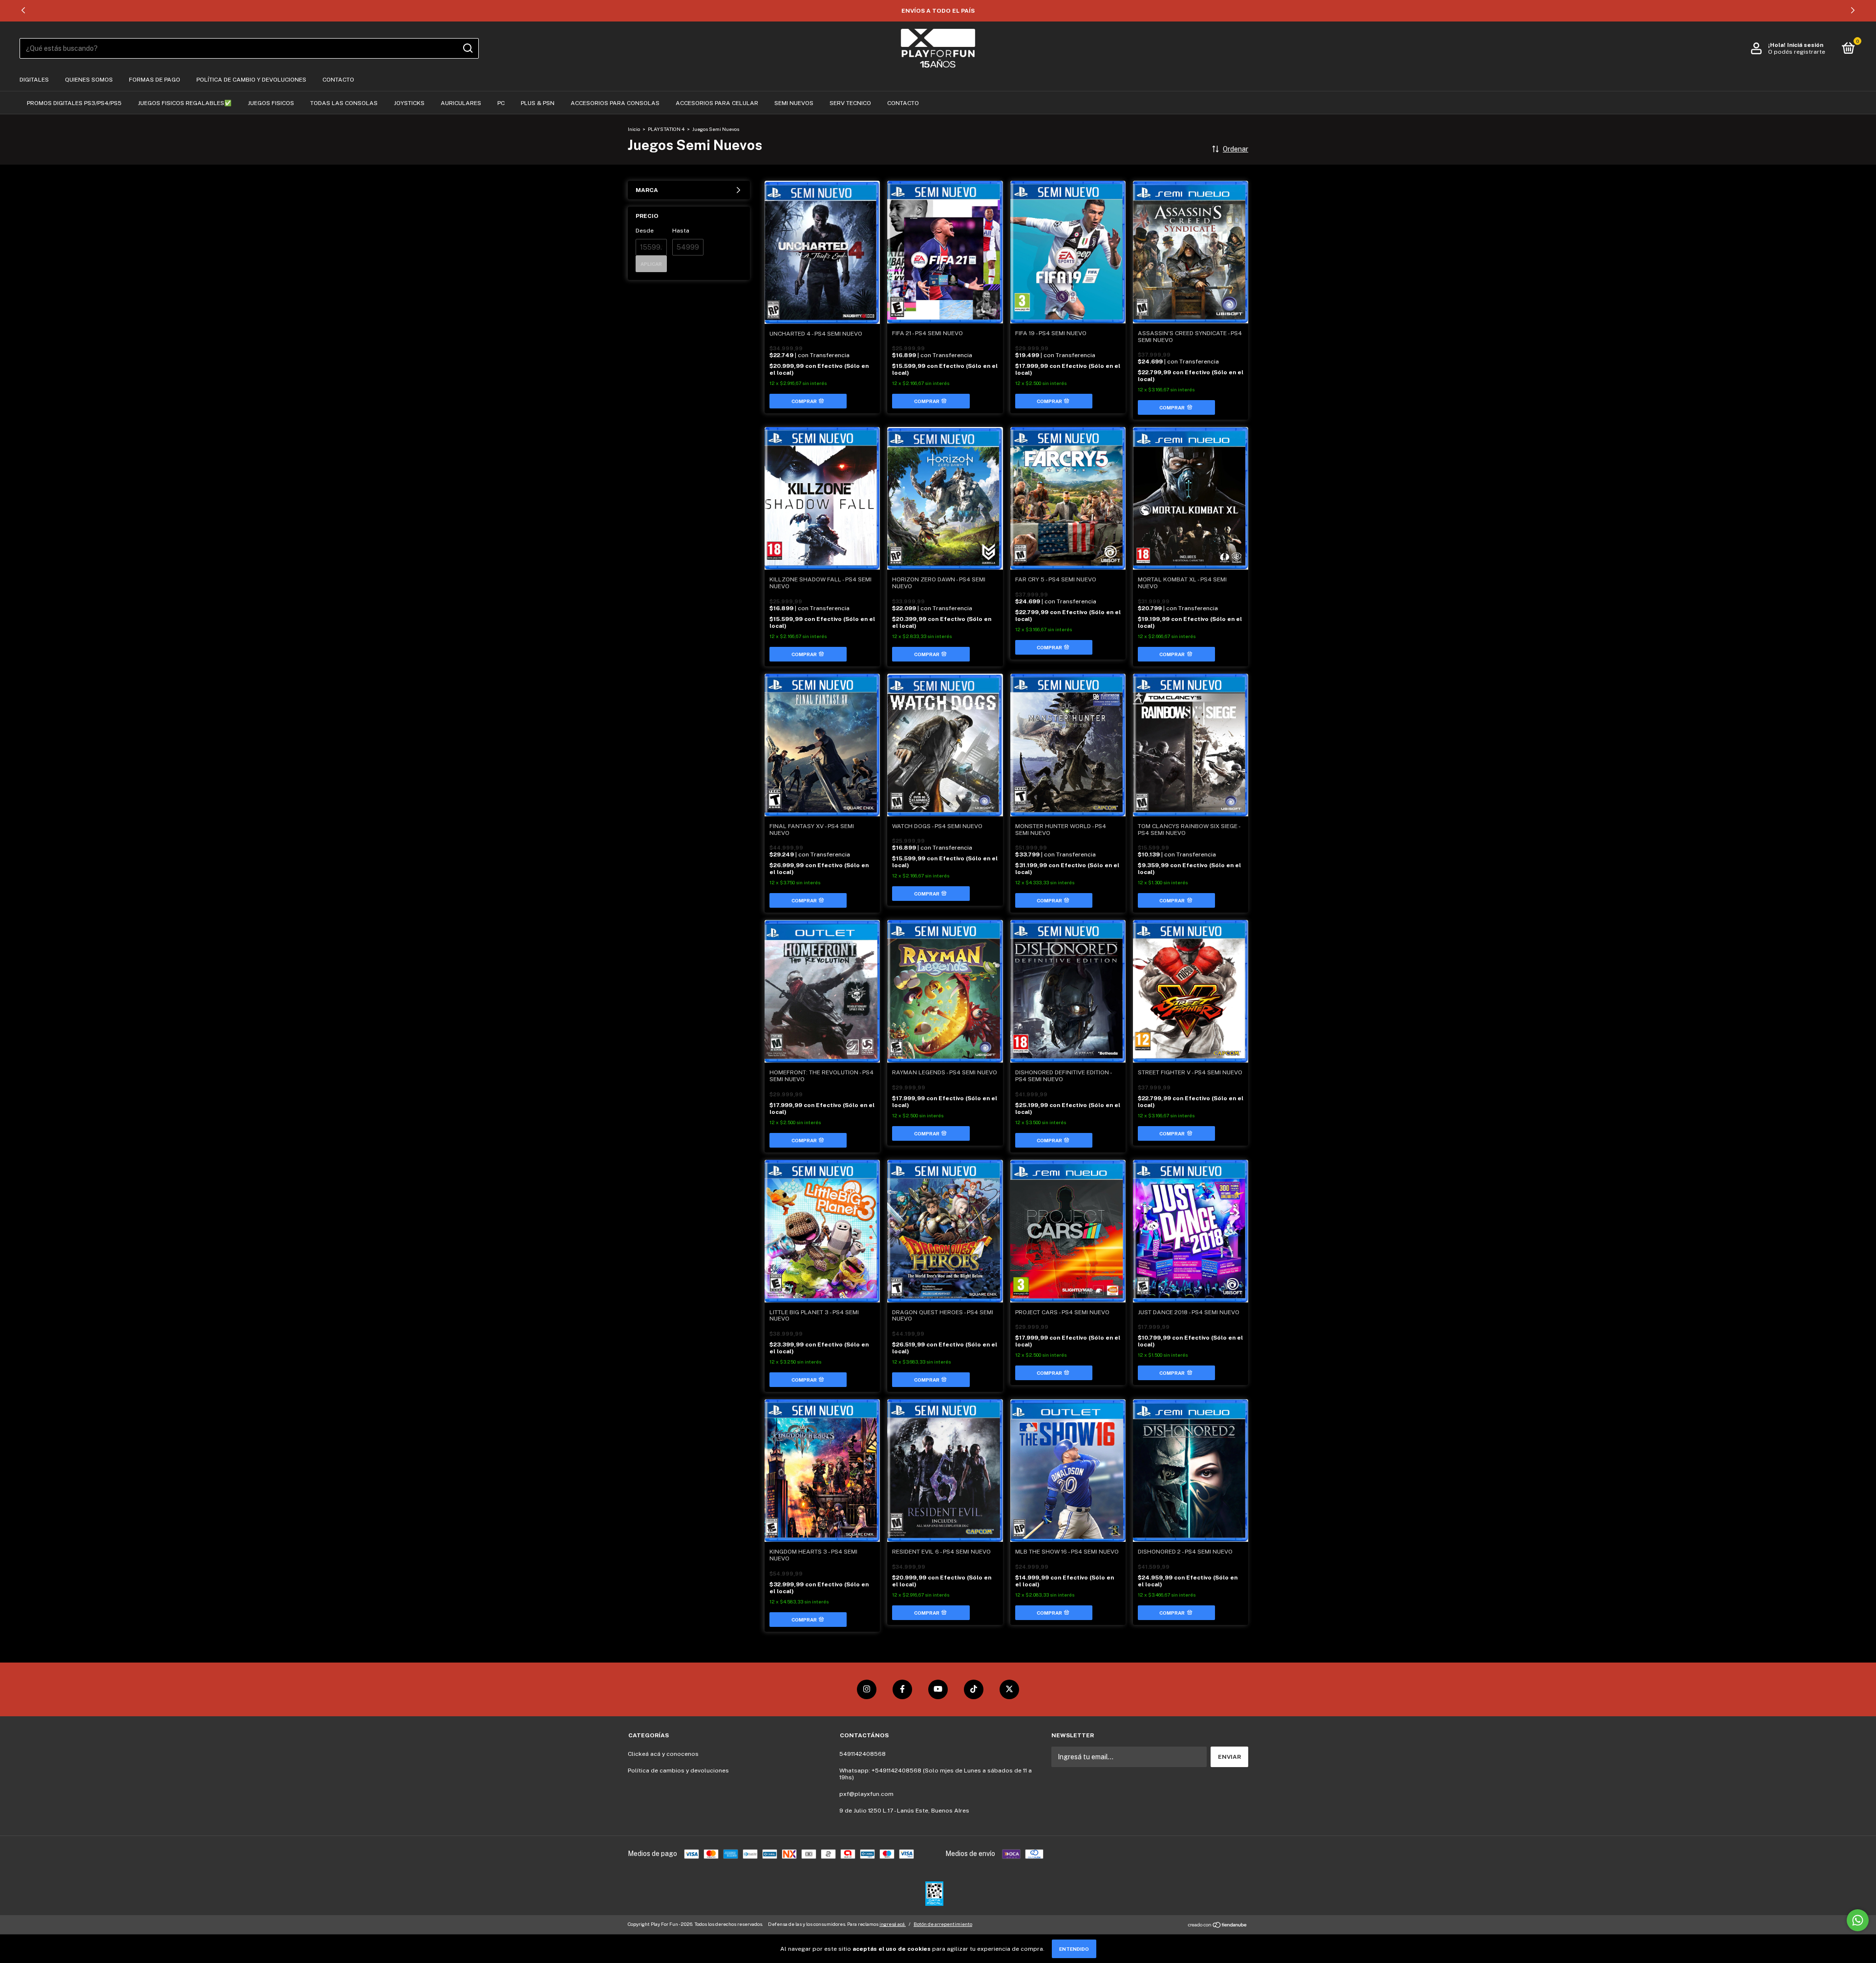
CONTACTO (338, 80)
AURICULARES (461, 103)
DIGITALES (34, 80)
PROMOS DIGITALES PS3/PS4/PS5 (74, 103)
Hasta (681, 231)
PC (501, 103)
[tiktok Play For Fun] (974, 1689)
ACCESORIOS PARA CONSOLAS (615, 103)
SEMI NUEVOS (794, 103)
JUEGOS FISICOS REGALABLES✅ (185, 103)
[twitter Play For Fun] (1009, 1689)
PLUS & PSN (538, 103)
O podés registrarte (1797, 52)
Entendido (1074, 1949)
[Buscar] (467, 48)
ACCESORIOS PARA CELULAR (717, 103)
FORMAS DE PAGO (155, 80)
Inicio (634, 129)
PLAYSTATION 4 (666, 129)
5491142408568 (863, 1754)
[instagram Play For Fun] (867, 1689)
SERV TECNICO (850, 103)
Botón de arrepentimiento (943, 1924)
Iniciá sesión (1805, 45)
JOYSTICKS (409, 103)
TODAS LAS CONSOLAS (344, 103)
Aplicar (651, 264)
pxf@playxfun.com (866, 1794)
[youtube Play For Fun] (938, 1689)
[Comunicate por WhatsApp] (1858, 1920)
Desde (645, 231)
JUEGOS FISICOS (271, 103)
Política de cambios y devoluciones (678, 1771)
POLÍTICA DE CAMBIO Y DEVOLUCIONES (251, 80)
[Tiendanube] (1218, 1925)
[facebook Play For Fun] (902, 1689)
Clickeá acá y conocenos (663, 1754)
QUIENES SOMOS (89, 80)
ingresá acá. (893, 1924)
